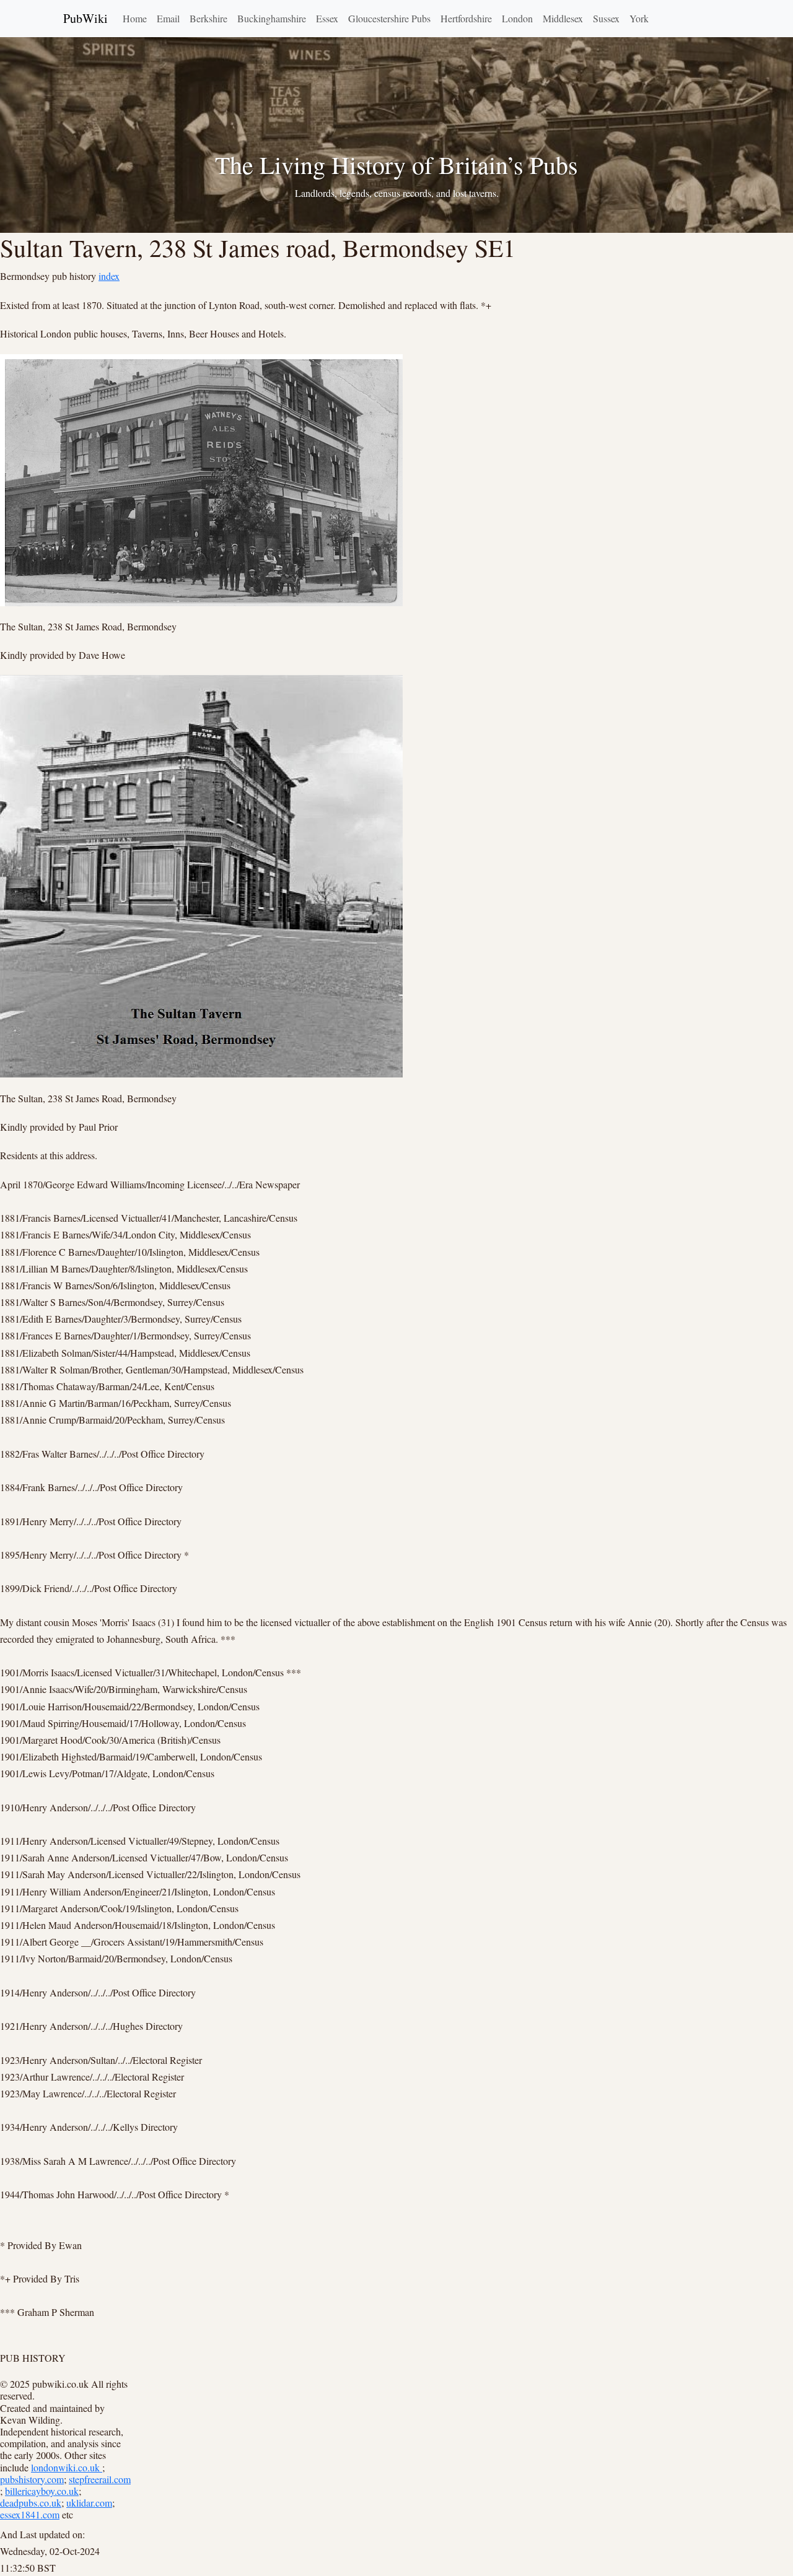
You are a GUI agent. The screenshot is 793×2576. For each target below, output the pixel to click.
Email (168, 18)
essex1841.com (30, 2514)
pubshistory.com (32, 2479)
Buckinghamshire (272, 18)
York (639, 18)
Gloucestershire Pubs (389, 18)
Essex (327, 18)
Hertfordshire (466, 18)
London (517, 18)
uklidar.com (89, 2503)
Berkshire (208, 18)
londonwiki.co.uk (67, 2467)
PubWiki (85, 18)
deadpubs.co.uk (31, 2503)
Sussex (606, 18)
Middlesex (563, 18)
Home (135, 18)
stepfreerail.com (100, 2479)
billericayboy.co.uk (42, 2491)
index (109, 276)
